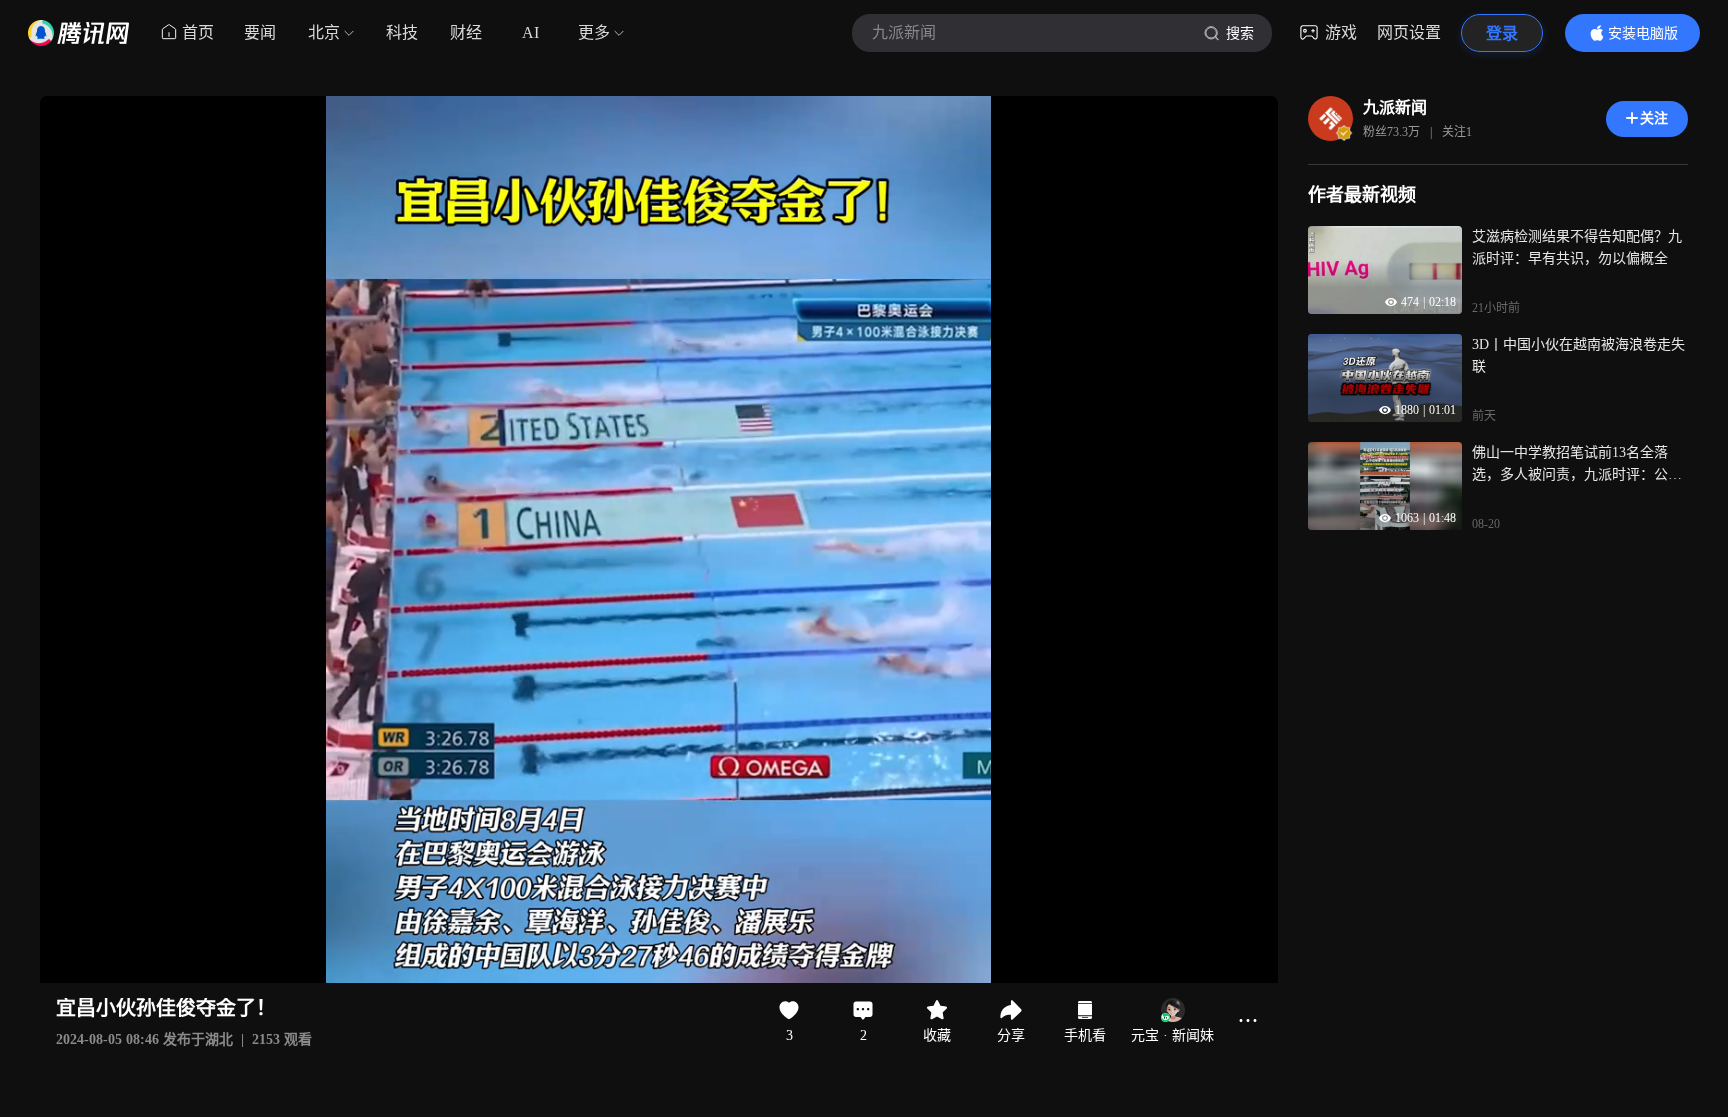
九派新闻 (1395, 107)
